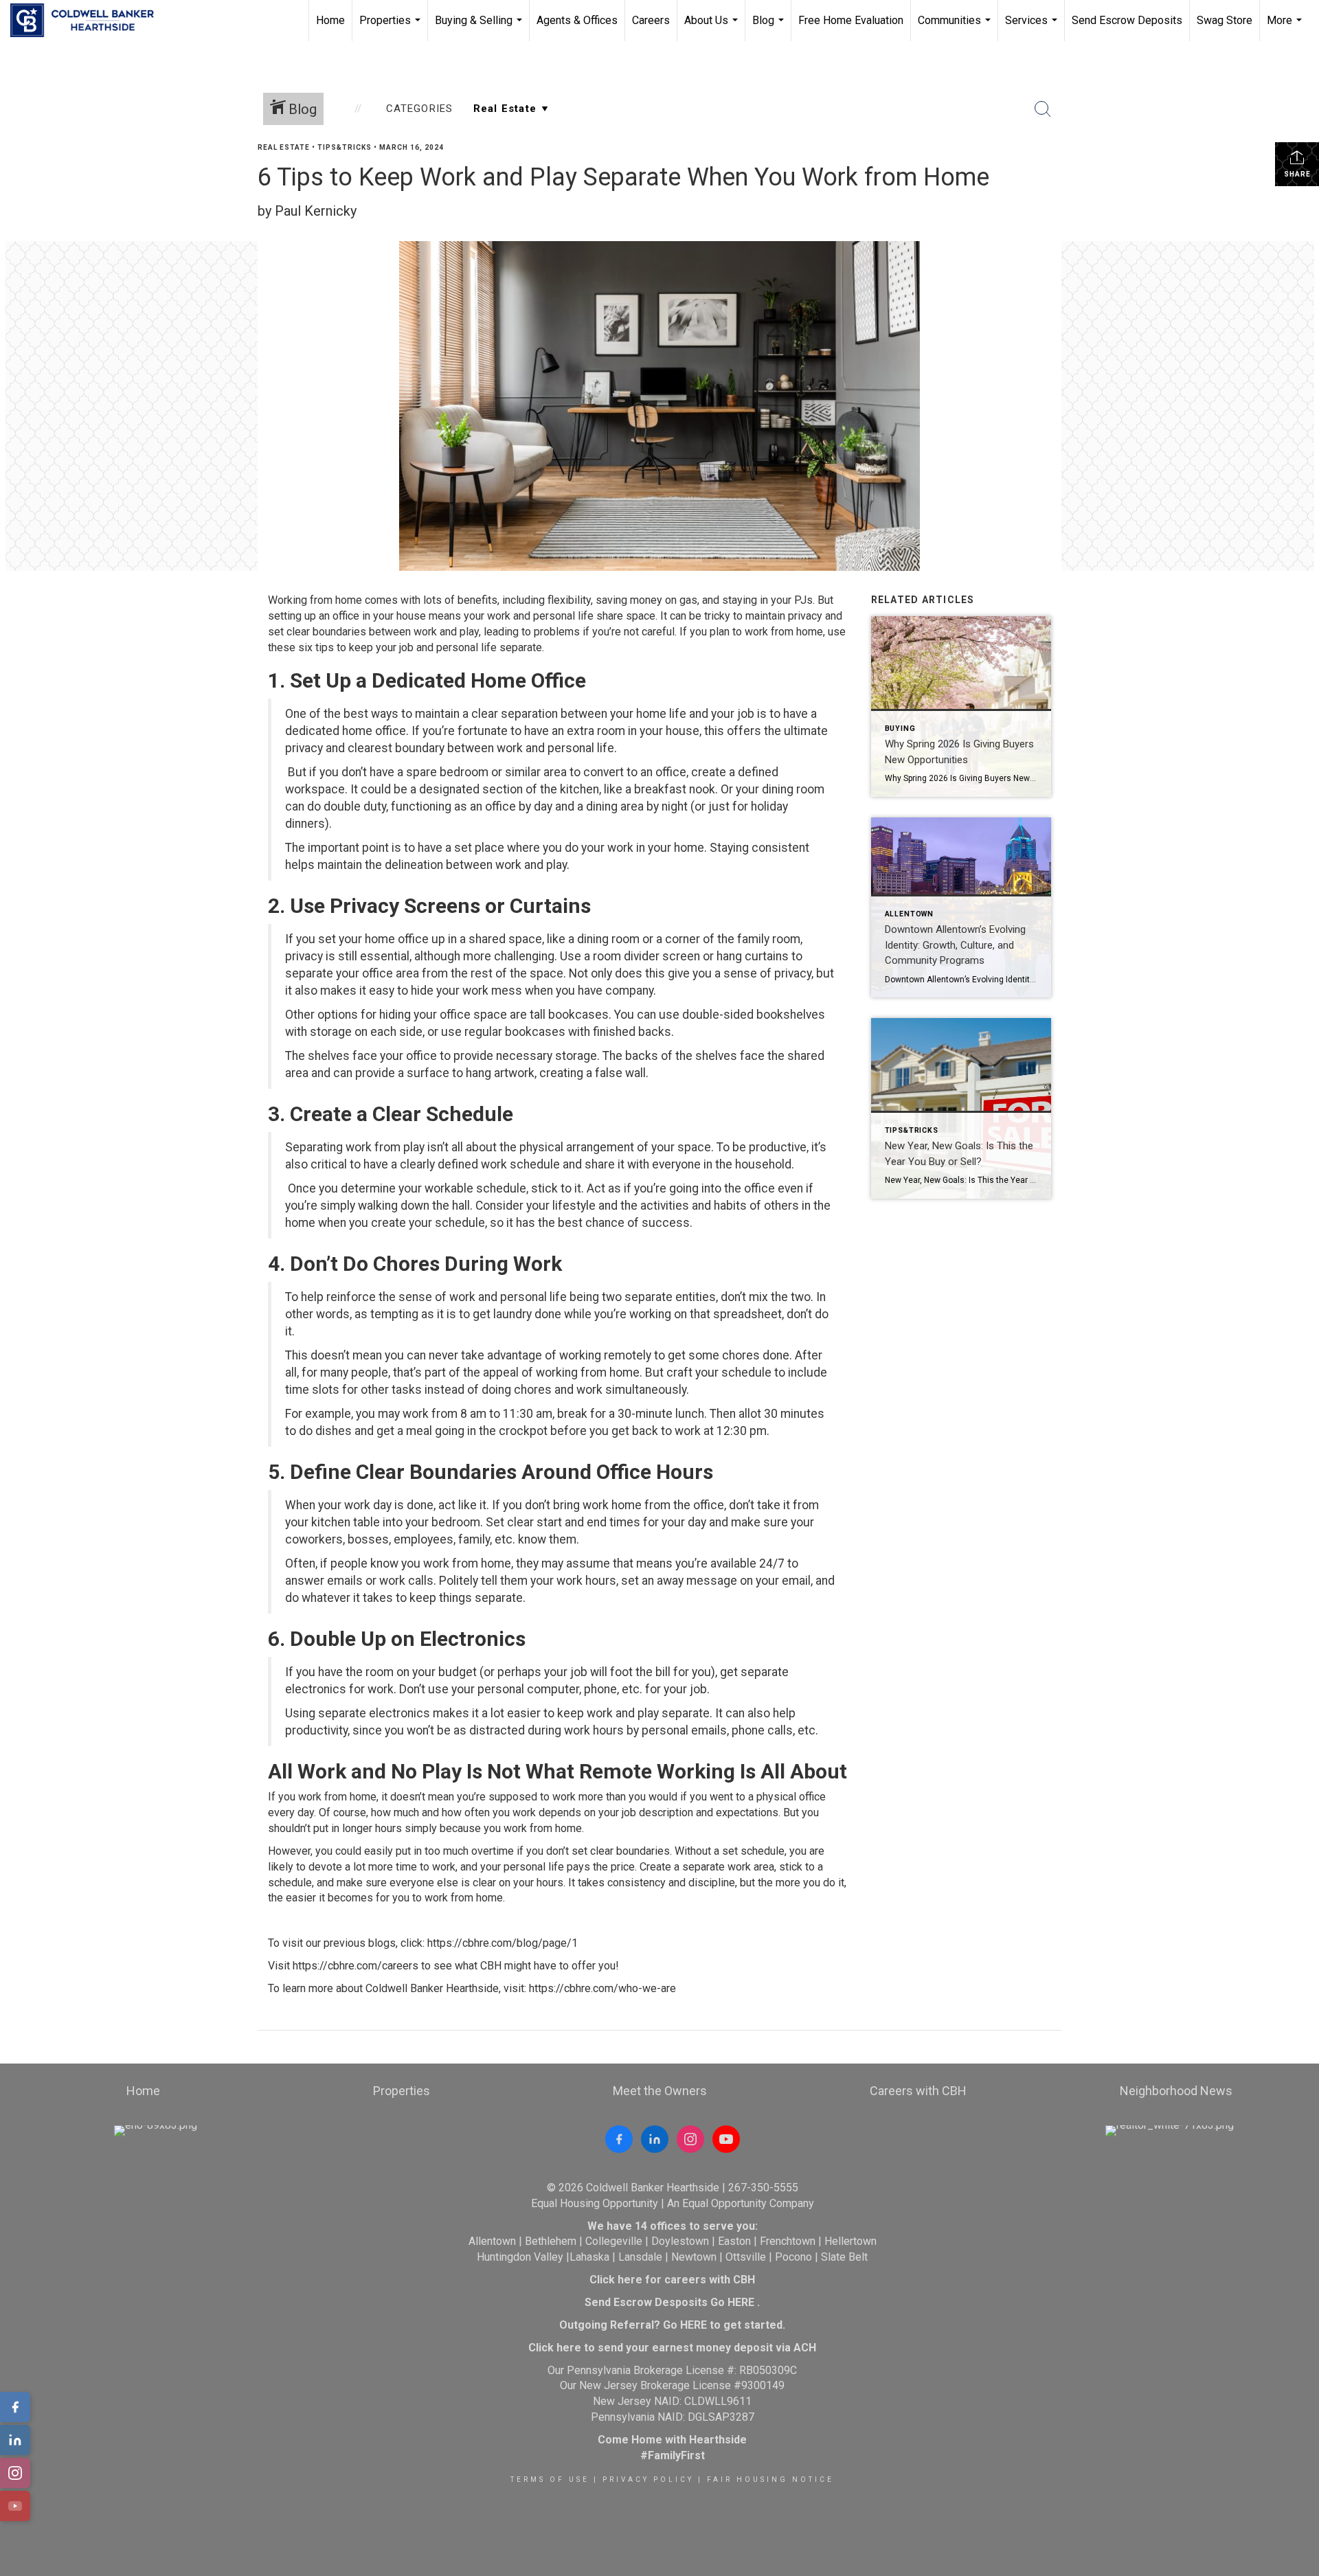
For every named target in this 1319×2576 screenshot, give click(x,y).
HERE (741, 2302)
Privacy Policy (648, 2479)
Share (1297, 174)
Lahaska (589, 2257)
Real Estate (284, 147)
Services (1033, 27)
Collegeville (614, 2241)
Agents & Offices (577, 20)
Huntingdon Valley (520, 2257)
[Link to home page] (89, 21)
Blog (770, 27)
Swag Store (1225, 20)
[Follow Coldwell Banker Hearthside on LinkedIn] (655, 2139)
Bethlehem (551, 2241)
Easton (734, 2241)
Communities (956, 27)
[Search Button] (1043, 109)
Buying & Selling (480, 27)
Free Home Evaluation (851, 20)
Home (330, 20)
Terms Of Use (550, 2479)
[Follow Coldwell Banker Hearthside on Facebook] (619, 2139)
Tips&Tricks (345, 147)
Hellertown (850, 2241)
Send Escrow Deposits (1127, 20)
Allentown (492, 2241)
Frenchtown (788, 2241)
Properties (392, 27)
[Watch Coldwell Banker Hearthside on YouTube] (726, 2139)
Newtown (694, 2257)
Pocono (793, 2257)
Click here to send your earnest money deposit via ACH (672, 2348)
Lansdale (640, 2257)
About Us (713, 27)
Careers (651, 20)
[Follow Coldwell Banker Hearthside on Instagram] (690, 2139)
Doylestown (680, 2241)
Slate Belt (844, 2257)
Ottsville (746, 2257)
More (1286, 27)
